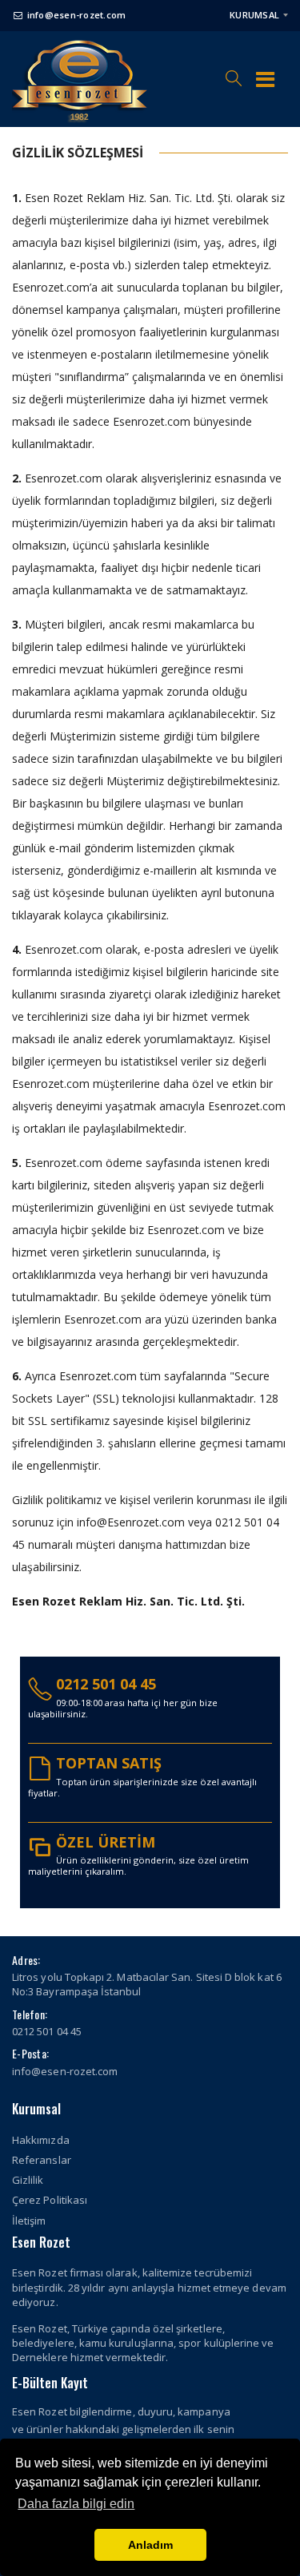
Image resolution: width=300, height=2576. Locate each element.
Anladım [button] (150, 2545)
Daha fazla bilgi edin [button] (76, 2504)
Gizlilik (28, 2180)
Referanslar (42, 2160)
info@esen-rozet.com (76, 15)
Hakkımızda (41, 2140)
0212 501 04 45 (106, 1684)
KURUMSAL (254, 15)
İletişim (29, 2221)
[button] (234, 71)
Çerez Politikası (50, 2200)
